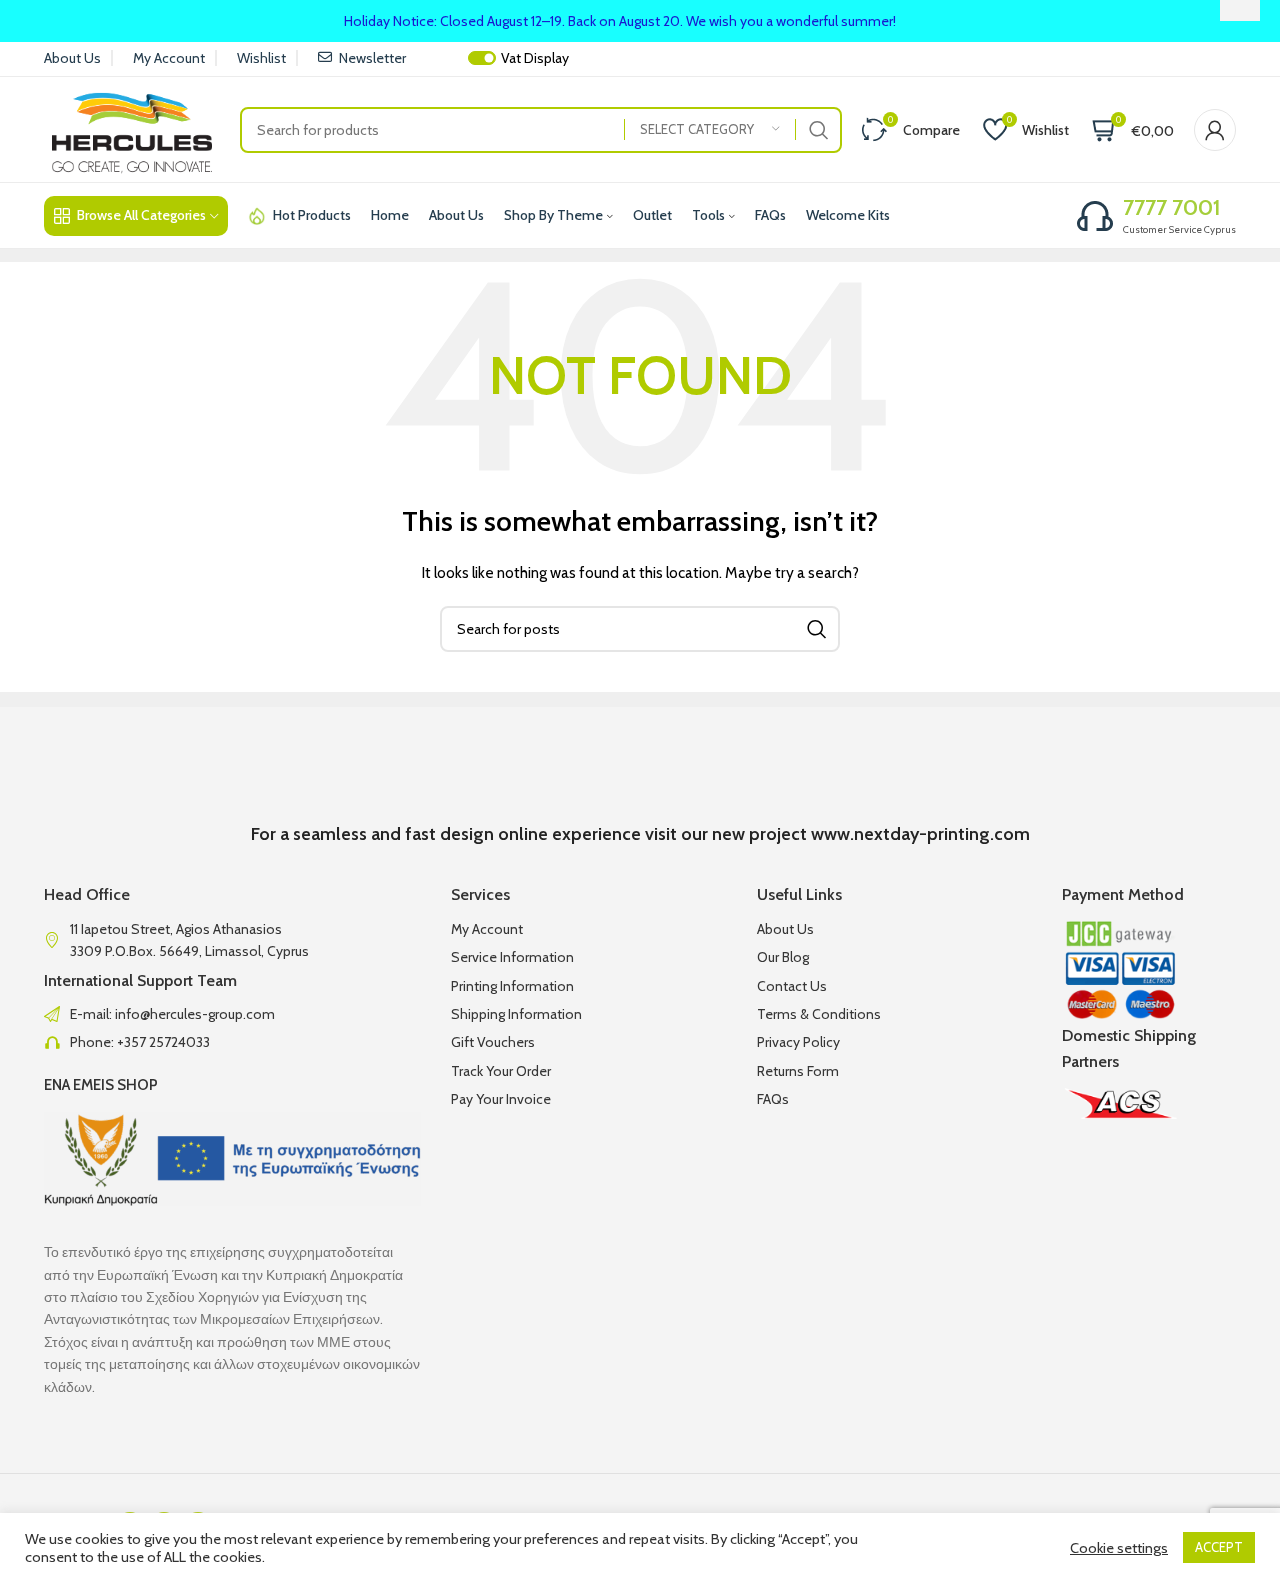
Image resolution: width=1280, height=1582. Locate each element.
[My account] (1215, 130)
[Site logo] (132, 128)
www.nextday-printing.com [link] (920, 834)
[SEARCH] (819, 130)
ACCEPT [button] (1219, 1547)
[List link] (232, 1014)
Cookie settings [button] (1119, 1548)
